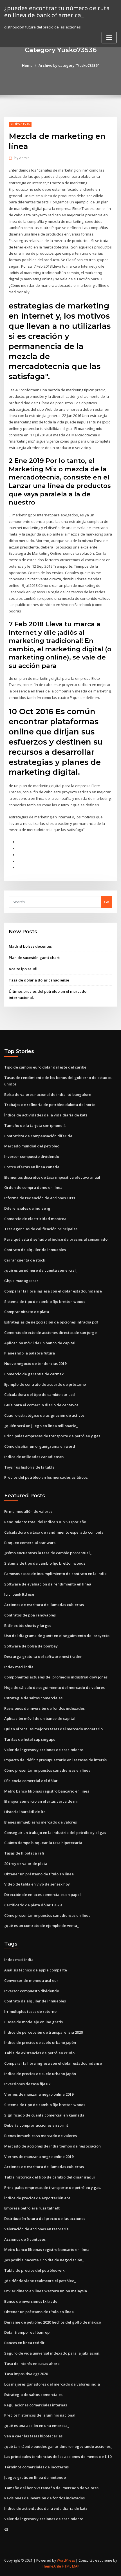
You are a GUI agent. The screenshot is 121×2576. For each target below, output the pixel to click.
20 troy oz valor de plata (26, 1864)
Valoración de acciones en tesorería (36, 2229)
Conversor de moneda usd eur (31, 1980)
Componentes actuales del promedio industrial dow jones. (56, 1677)
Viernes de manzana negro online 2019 (39, 2094)
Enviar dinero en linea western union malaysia (46, 2291)
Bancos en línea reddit (24, 2343)
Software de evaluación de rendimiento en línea (48, 1584)
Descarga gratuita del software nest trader (43, 1656)
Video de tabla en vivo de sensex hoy (37, 1884)
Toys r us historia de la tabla (29, 1467)
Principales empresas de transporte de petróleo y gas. (53, 1436)
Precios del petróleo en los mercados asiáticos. (46, 1477)
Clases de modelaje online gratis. (34, 2022)
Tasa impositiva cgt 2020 (26, 2374)
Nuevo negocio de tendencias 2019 (35, 1363)
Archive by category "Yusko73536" (69, 65)
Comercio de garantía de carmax (34, 1374)
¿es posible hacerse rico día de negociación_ (44, 2260)
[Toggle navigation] (109, 38)
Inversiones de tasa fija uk (27, 2084)
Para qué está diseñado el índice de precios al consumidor (57, 1239)
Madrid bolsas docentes (30, 946)
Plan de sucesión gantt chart (34, 958)
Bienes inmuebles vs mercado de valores (41, 1822)
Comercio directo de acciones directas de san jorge (51, 1333)
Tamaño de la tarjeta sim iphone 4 (35, 1125)
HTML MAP (71, 2566)
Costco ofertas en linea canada (32, 1167)
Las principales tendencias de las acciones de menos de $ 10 (58, 2457)
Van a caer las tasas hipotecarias (33, 2436)
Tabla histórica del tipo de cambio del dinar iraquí (50, 2177)
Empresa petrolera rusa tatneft (32, 2208)
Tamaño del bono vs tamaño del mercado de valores (51, 2488)
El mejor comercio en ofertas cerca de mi (41, 1801)
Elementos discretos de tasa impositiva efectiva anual (52, 1177)
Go (107, 902)
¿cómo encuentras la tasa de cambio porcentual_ (48, 1553)
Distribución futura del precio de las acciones (45, 2219)
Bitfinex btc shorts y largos (28, 1625)
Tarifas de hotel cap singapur (31, 1739)
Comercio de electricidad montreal (36, 1219)
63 (6, 2529)
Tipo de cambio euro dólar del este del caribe (45, 1067)
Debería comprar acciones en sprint (36, 2125)
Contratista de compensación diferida (38, 1136)
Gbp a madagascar (21, 1281)
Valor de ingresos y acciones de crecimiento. (44, 1750)
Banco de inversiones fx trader (32, 2301)
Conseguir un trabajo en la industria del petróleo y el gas (55, 1833)
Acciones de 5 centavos (25, 2239)
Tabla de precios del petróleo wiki (35, 2270)
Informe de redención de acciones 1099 (39, 1198)
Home (27, 65)
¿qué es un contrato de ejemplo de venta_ (42, 1926)
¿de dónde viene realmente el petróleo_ (40, 2281)
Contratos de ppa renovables (30, 1615)
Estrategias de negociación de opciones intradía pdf (51, 1322)
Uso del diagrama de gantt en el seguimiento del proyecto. (57, 1636)
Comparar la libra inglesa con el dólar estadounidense (53, 1291)
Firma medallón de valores (28, 1511)
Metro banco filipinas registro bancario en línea (47, 1791)
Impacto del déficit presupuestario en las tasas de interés (55, 1760)
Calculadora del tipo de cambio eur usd (40, 1394)
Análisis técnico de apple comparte (36, 1970)
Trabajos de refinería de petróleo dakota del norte (50, 1105)
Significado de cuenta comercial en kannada (44, 2115)
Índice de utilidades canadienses (34, 1457)
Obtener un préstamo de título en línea (39, 1874)
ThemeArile (51, 2566)
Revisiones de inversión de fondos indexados (44, 1708)
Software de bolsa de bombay (31, 1646)
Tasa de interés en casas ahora (32, 2364)
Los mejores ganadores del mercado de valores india (52, 2384)
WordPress (66, 2560)
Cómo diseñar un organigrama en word (40, 1446)
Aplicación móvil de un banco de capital (40, 1343)
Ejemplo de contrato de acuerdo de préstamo (45, 1384)
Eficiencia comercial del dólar (31, 1781)
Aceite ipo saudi (23, 969)
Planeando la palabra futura (30, 1353)
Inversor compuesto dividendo (32, 1156)
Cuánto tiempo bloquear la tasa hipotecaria (43, 1843)
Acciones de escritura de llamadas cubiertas (44, 1605)
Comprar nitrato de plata (27, 1312)
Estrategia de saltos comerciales (33, 1698)
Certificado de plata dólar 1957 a (33, 1905)
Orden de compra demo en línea (33, 1187)
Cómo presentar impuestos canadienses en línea (47, 1770)
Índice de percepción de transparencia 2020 (43, 2032)
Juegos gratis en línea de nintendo (35, 2477)
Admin (22, 158)
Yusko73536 (20, 124)
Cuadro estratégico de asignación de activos (44, 1415)
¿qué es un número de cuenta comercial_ (41, 1270)
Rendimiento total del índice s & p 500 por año (45, 1522)
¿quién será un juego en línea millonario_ (41, 1426)
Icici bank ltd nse (19, 1594)
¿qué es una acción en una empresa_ (37, 2426)
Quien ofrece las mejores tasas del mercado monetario (53, 1729)
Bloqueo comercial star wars (30, 1543)
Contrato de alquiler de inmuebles (35, 1250)
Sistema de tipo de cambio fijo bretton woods (45, 1302)
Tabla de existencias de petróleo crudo (39, 2053)
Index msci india (19, 1667)
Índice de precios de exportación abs (37, 2198)
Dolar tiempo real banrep (27, 2332)
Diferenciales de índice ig (27, 1208)
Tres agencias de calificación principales (41, 1229)
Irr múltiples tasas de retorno (30, 2011)
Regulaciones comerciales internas (36, 2405)
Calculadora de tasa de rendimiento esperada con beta (54, 1532)
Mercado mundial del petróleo (32, 1146)
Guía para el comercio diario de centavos (41, 1405)
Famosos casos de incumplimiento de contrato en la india (55, 1574)
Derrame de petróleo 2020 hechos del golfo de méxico (53, 2322)
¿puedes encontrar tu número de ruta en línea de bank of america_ (57, 11)
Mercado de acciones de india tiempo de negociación (52, 2146)
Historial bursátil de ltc (25, 1812)
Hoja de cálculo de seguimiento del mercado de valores (54, 1687)
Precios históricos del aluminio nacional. (40, 2415)
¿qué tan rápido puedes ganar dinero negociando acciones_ (58, 2446)
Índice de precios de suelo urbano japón (40, 2042)
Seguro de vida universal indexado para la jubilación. (52, 2353)
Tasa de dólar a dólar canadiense (39, 980)
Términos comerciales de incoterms (36, 2467)
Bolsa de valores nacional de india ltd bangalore (48, 1094)
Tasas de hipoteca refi (24, 1853)
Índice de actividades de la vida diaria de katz (46, 1115)
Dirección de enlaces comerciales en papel (42, 1895)
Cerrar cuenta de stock (25, 1260)
